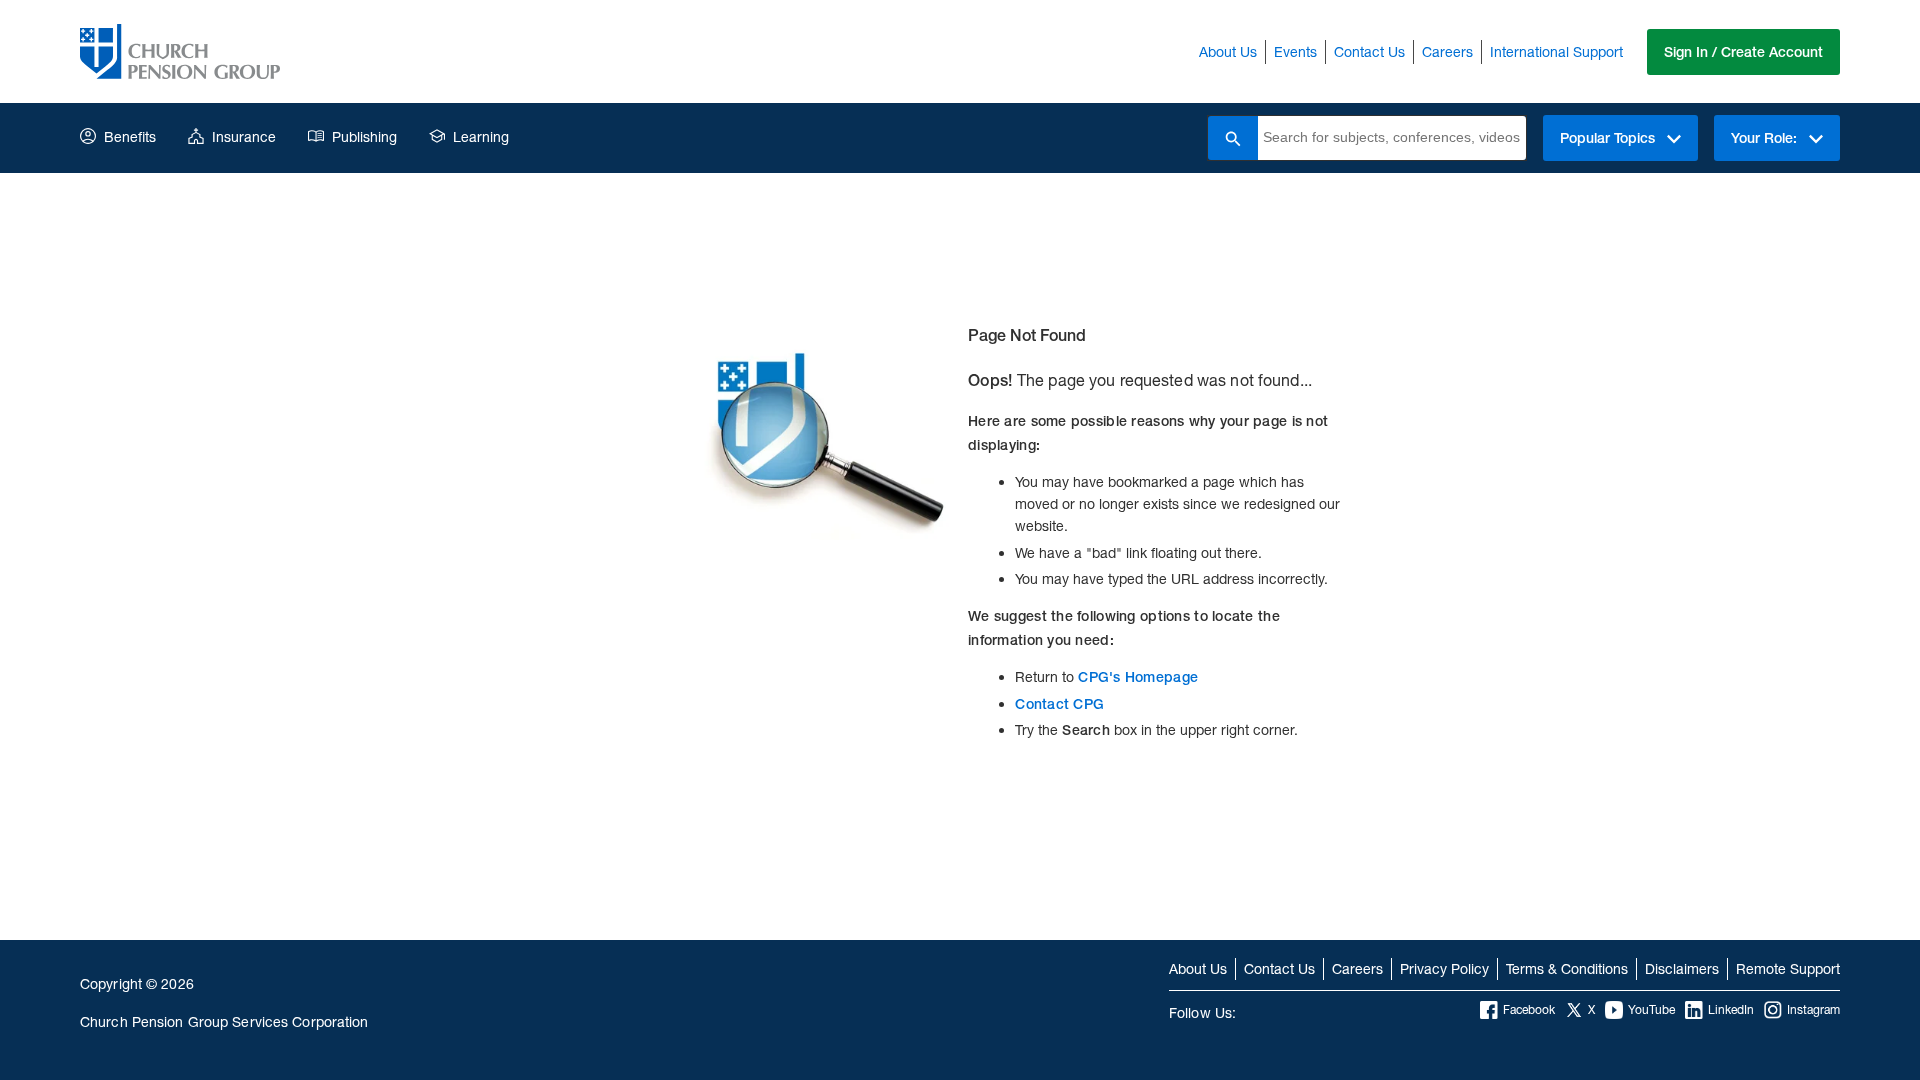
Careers (1447, 51)
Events (1295, 51)
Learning (481, 136)
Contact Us (1369, 51)
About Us (1228, 51)
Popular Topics (1609, 138)
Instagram (1813, 1009)
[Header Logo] (180, 51)
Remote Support (1788, 968)
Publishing (364, 136)
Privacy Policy (1444, 968)
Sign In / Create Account (1743, 52)
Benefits (130, 136)
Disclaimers (1682, 968)
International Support (1556, 51)
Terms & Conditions (1567, 968)
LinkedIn (1731, 1009)
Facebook (1529, 1009)
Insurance (244, 136)
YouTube (1651, 1009)
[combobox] (1392, 138)
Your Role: (1766, 138)
